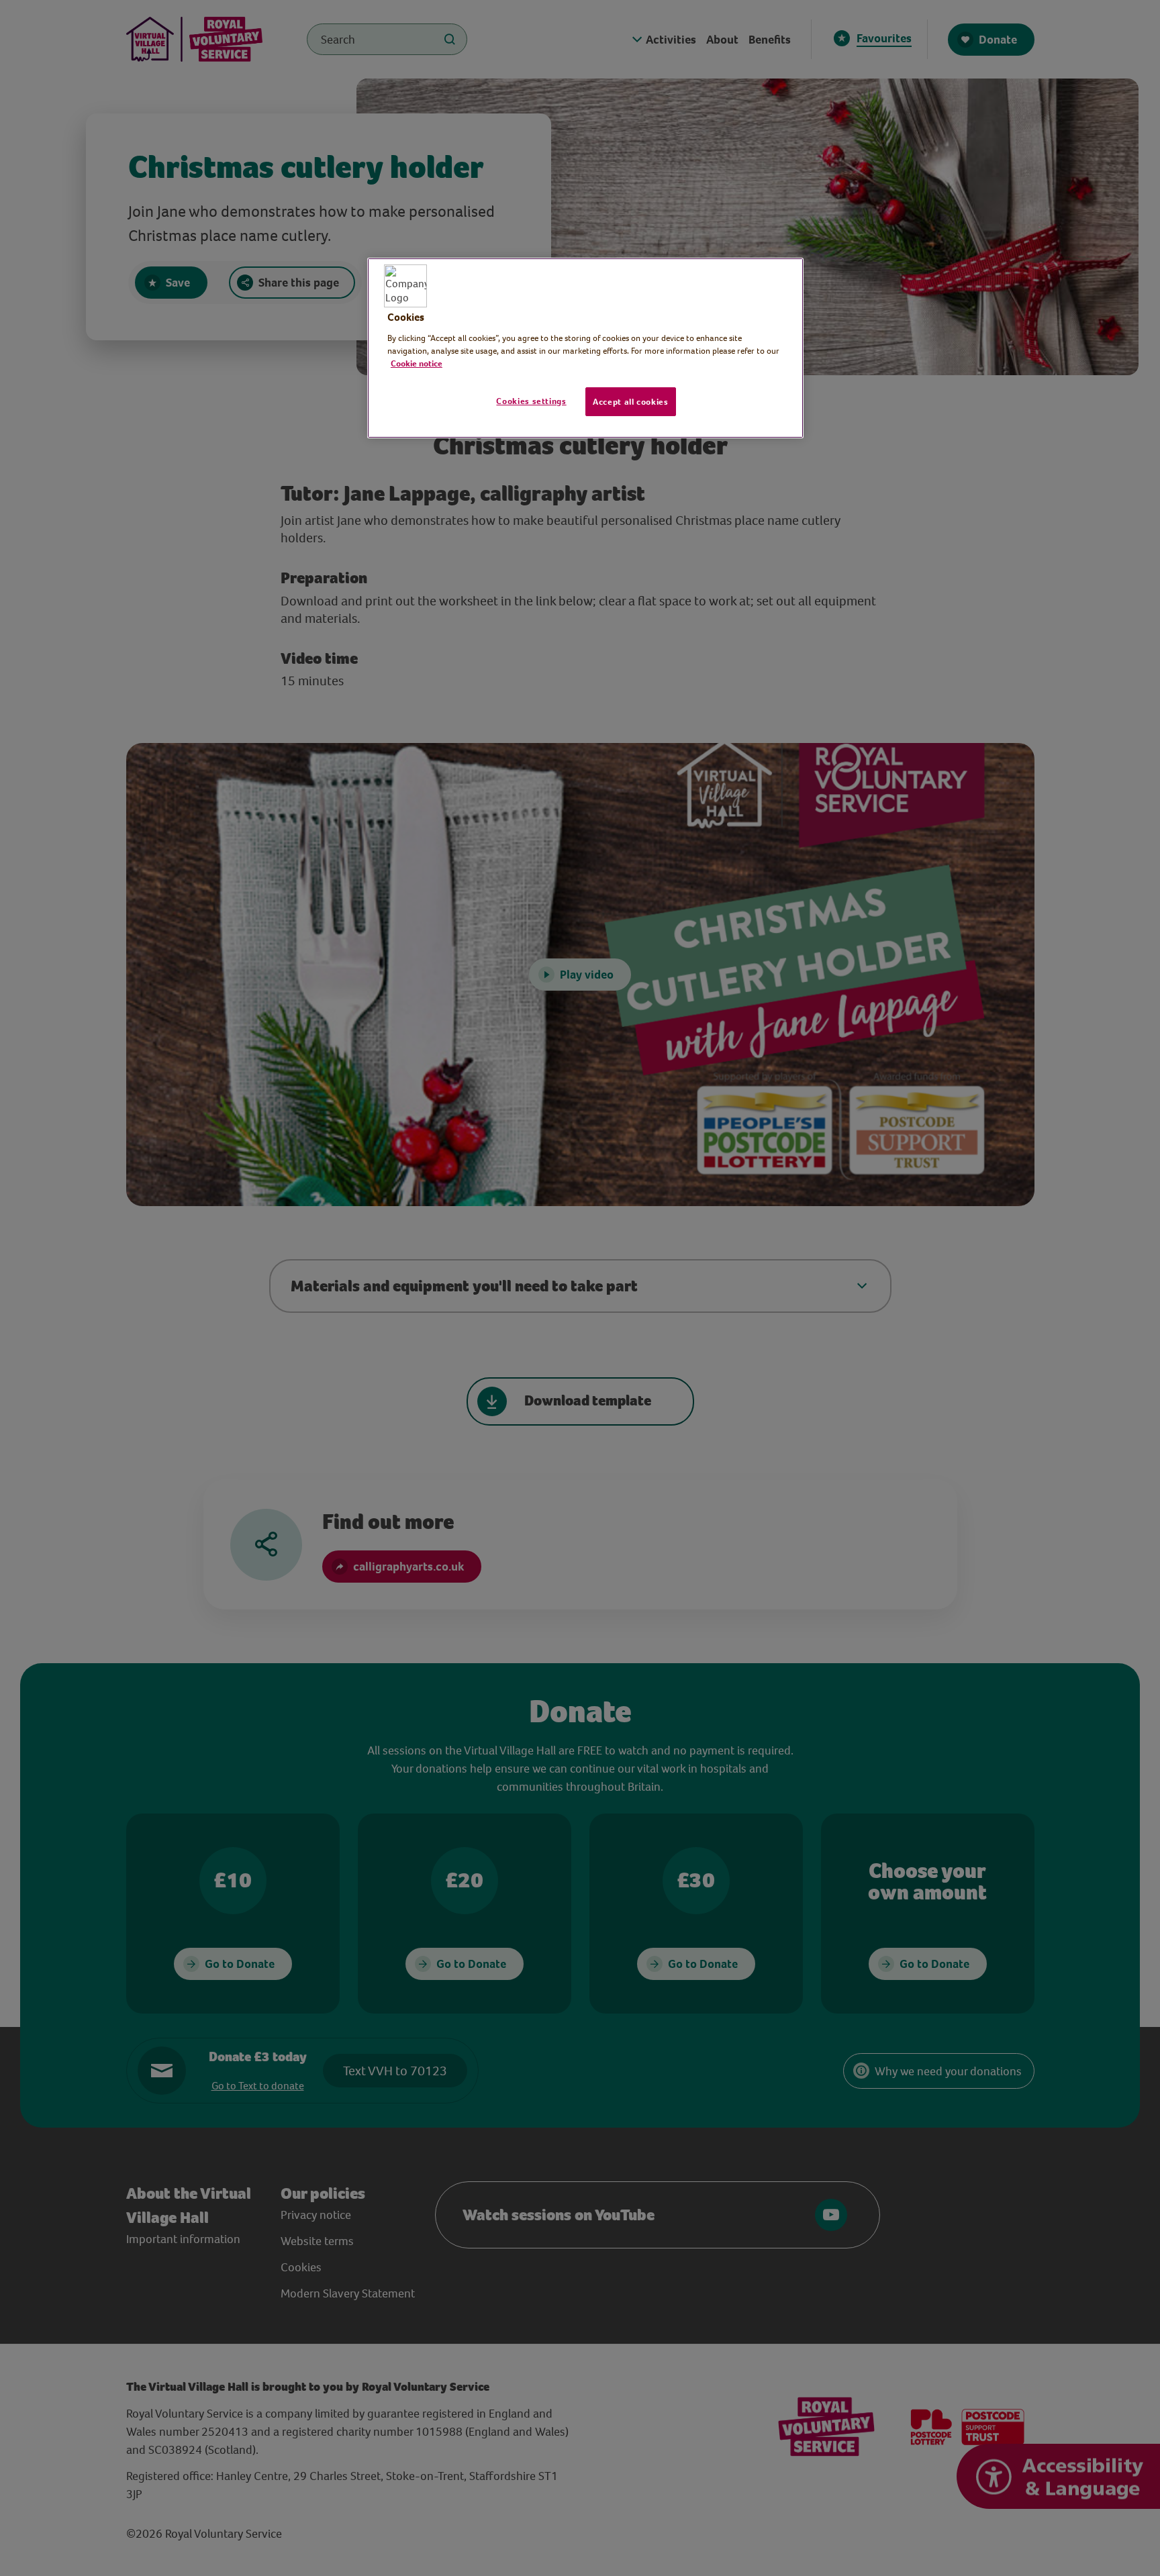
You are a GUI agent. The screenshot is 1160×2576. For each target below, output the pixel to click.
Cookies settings (531, 401)
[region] (585, 348)
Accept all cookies (631, 402)
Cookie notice (417, 363)
